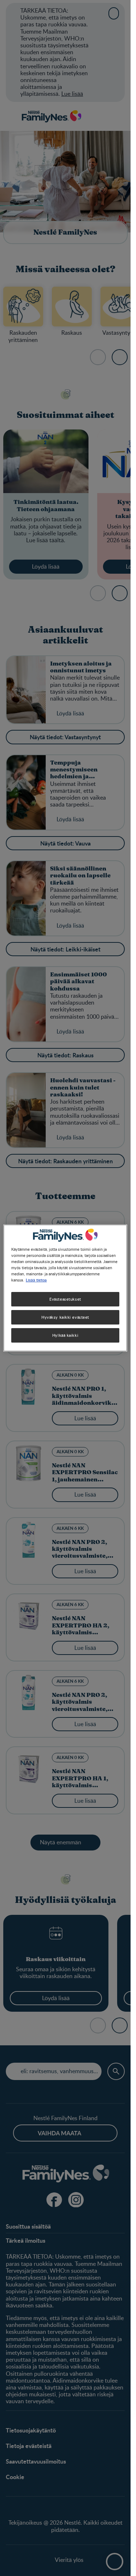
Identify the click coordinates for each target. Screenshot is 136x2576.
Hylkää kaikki (65, 1335)
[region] (65, 1288)
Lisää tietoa (36, 1280)
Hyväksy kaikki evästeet (65, 1317)
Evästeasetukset (65, 1299)
